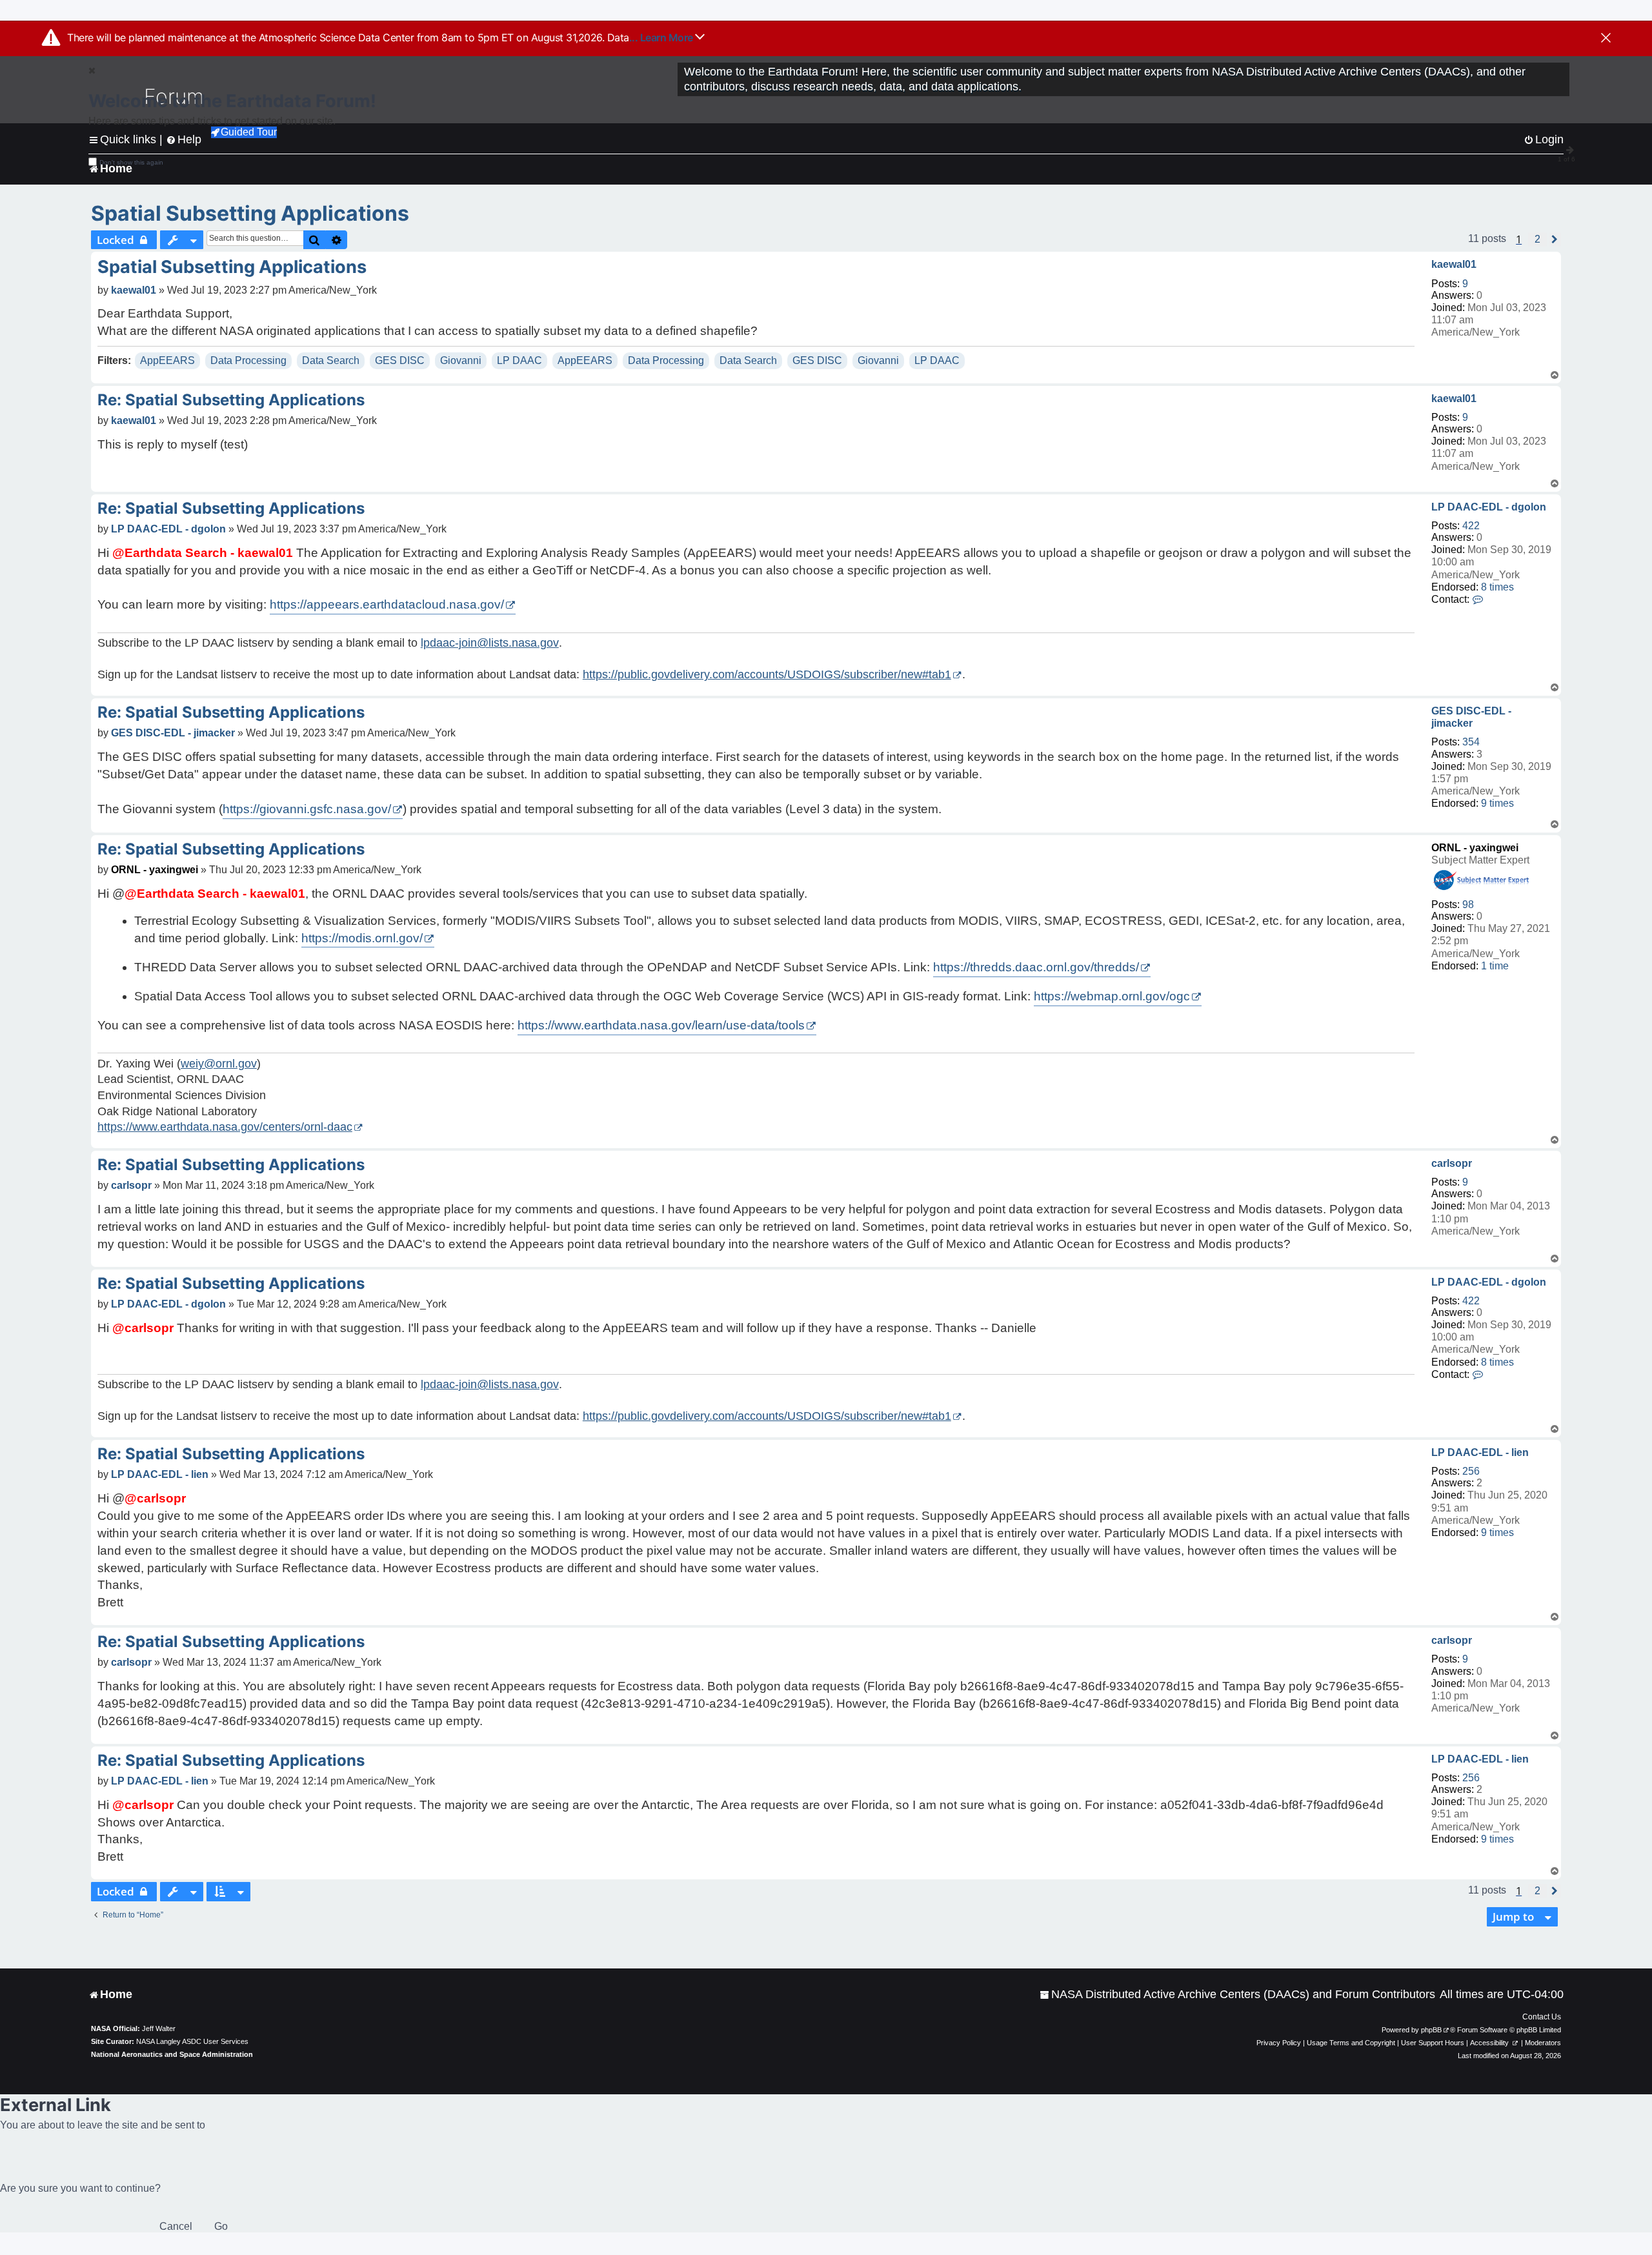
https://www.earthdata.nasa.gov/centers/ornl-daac (225, 1127)
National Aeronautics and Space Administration (172, 2054)
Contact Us (1542, 2017)
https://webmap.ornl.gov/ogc (1112, 996)
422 (1471, 526)
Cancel (176, 2226)
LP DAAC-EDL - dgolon (1489, 507)
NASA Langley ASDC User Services (192, 2041)
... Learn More (662, 37)
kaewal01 (1454, 264)
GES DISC (400, 360)
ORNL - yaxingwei (1475, 848)
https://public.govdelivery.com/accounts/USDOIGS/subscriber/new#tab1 (767, 674)
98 (1468, 905)
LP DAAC (519, 360)
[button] (1537, 239)
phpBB (1431, 2030)
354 (1471, 742)
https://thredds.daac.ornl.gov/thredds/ (1036, 967)
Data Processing (248, 360)
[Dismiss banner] (1606, 39)
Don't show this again (131, 162)
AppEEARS (167, 360)
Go (221, 2226)
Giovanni (461, 360)
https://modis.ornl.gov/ (362, 938)
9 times (1497, 803)
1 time (1495, 966)
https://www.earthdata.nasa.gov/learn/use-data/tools (661, 1025)
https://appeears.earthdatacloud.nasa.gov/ (387, 604)
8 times (1497, 587)
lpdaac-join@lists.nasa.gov (490, 643)
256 (1471, 1471)
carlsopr (1452, 1163)
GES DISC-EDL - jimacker (1471, 717)
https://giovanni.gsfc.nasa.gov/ (307, 809)
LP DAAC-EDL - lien (1480, 1452)
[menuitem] (1237, 1995)
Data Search (331, 360)
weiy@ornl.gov (219, 1064)
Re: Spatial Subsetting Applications (231, 400)
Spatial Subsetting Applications (250, 213)
